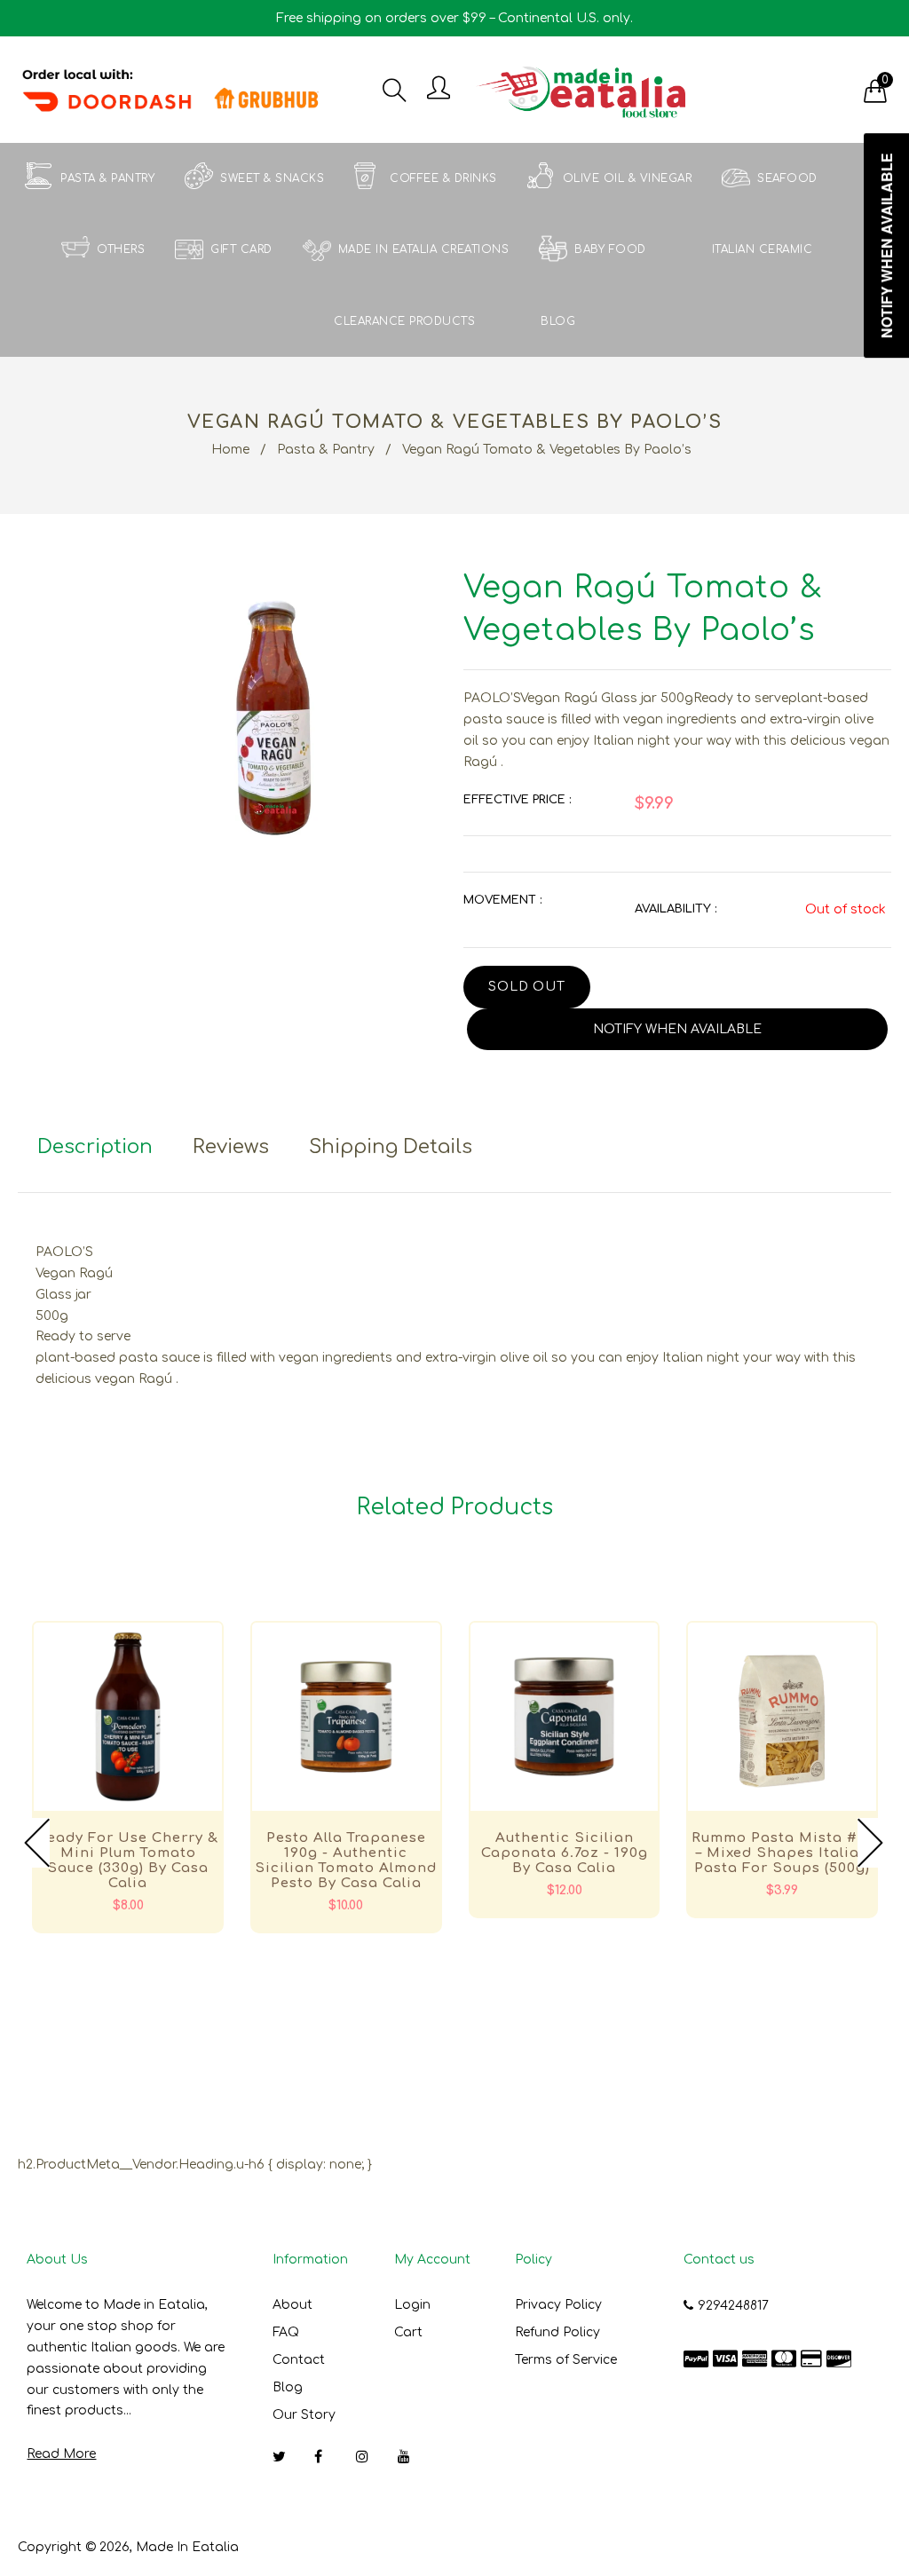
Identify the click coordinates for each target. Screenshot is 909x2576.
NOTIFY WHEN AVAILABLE (677, 1029)
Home (230, 450)
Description (95, 1147)
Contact (299, 2360)
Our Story (304, 2415)
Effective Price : (517, 800)
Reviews (231, 1147)
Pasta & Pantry (326, 450)
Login (412, 2305)
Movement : (502, 900)
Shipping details (391, 1147)
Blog (288, 2387)
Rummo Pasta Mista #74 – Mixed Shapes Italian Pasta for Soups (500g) (783, 1853)
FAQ (286, 2332)
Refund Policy (557, 2332)
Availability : (676, 909)
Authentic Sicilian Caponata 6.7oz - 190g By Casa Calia (565, 1853)
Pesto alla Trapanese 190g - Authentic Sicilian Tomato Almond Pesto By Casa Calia (346, 1861)
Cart (408, 2332)
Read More (61, 2454)
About (292, 2305)
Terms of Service (566, 2360)
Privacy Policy (558, 2305)
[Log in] (439, 89)
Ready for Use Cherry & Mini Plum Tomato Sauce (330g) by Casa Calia (128, 1861)
